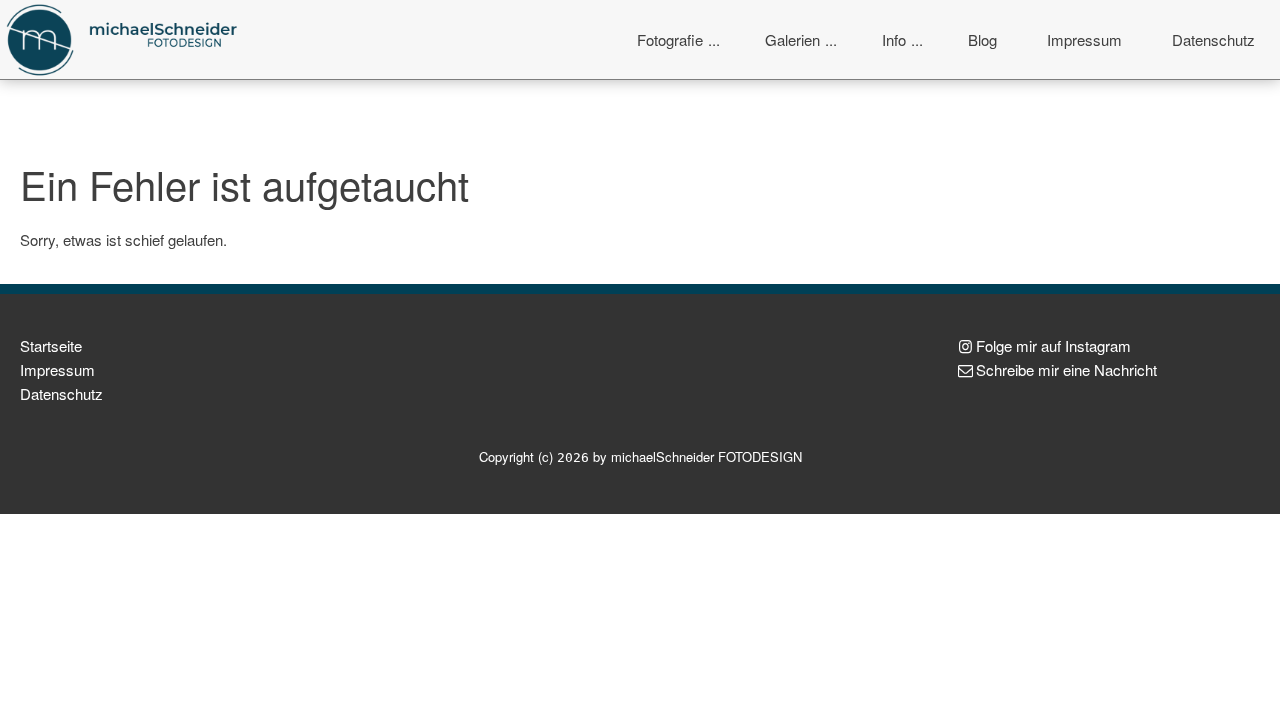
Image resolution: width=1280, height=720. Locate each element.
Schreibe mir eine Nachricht (1066, 369)
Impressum (1084, 39)
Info (894, 39)
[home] (125, 37)
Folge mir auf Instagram (1053, 345)
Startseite (51, 345)
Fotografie (670, 39)
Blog (982, 39)
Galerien (792, 39)
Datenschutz (1213, 39)
